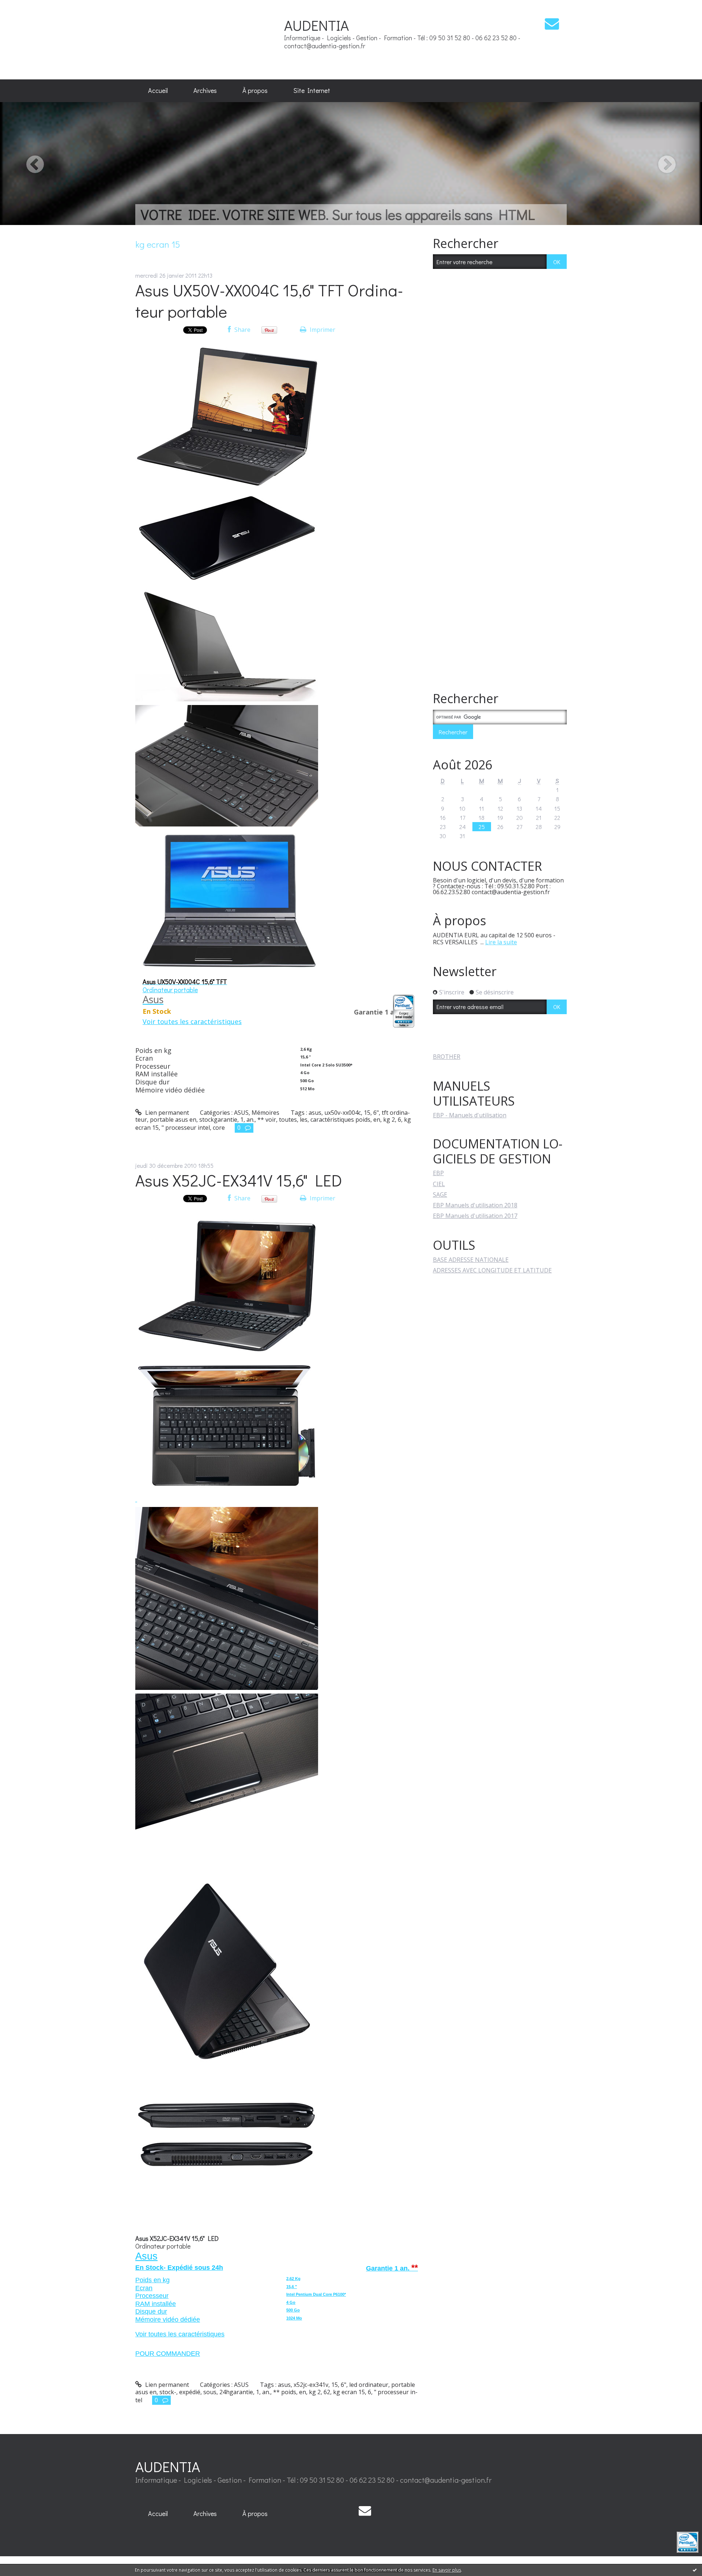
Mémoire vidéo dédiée (168, 2320)
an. (250, 1120)
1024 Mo (294, 2318)
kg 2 (389, 1120)
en (377, 1120)
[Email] (552, 24)
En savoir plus (447, 2570)
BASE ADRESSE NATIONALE (471, 1260)
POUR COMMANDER (168, 2354)
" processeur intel (186, 1128)
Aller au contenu (26, 7)
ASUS (241, 1113)
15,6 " (292, 2287)
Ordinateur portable (163, 2246)
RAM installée (156, 2304)
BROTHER (447, 1057)
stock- (168, 2392)
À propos (255, 90)
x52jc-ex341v (311, 2385)
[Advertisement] (208, 39)
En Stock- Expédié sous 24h (179, 2268)
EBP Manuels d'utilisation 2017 (475, 1216)
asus (315, 1113)
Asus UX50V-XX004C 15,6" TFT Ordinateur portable (269, 301)
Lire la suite (501, 942)
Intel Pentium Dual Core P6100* (316, 2294)
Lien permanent (166, 1113)
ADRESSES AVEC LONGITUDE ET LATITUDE (492, 1270)
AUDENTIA (316, 25)
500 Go (293, 2310)
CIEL (439, 1184)
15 (367, 1113)
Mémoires (265, 1113)
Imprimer (322, 330)
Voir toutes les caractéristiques (180, 2334)
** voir (267, 1120)
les (304, 1120)
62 (327, 2392)
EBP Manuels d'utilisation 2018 (475, 1205)
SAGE (440, 1195)
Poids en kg (152, 2280)
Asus (146, 2256)
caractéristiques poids (340, 1120)
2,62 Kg (293, 2279)
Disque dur (151, 2311)
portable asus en (173, 1120)
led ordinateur (369, 2385)
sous (210, 2392)
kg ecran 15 (349, 2392)
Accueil (158, 90)
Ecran (144, 2288)
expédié (190, 2392)
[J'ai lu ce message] (695, 2570)
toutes (288, 1120)
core (219, 1128)
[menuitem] (158, 91)
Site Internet (312, 90)
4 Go (291, 2302)
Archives (205, 90)
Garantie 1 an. (392, 2268)
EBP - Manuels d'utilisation (470, 1115)
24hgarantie (236, 2392)
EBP (438, 1173)
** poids (285, 2392)
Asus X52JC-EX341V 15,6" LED (239, 1180)
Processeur (152, 2296)
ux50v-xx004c (343, 1113)
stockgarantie (218, 1120)
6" (376, 1113)
